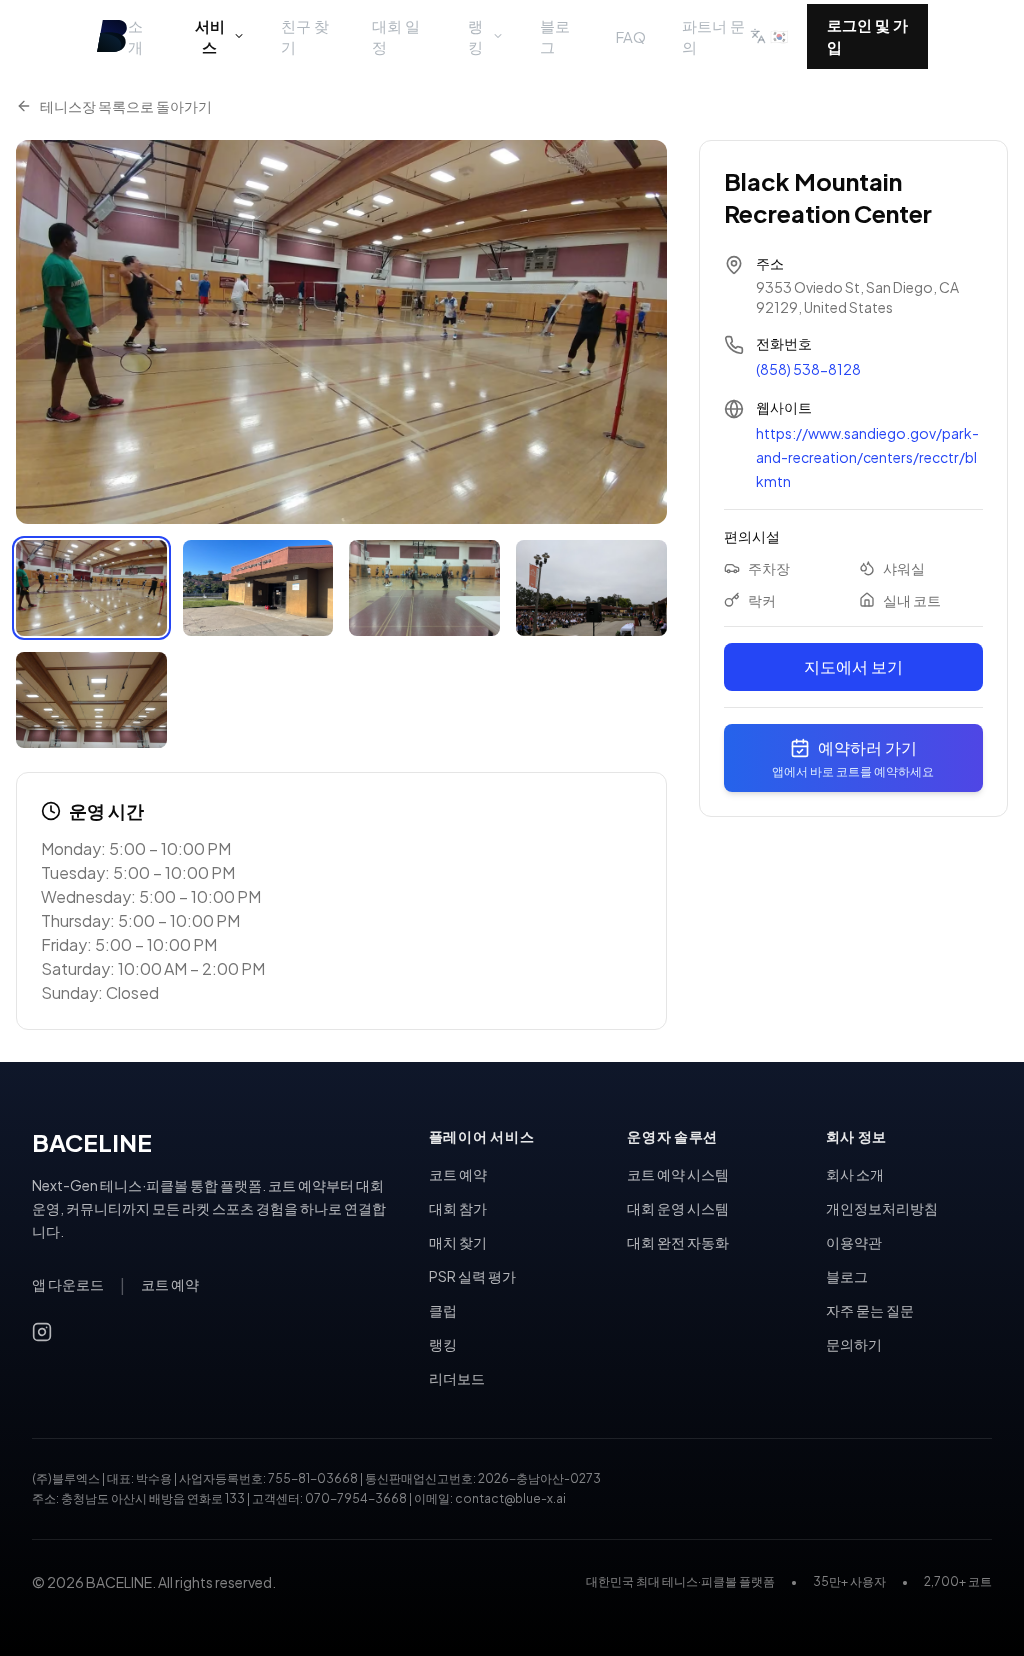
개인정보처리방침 (882, 1208)
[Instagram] (42, 1332)
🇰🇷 (779, 35)
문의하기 (854, 1344)
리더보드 (457, 1378)
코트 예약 (170, 1284)
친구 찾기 (305, 36)
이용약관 (854, 1242)
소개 (135, 36)
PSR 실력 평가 (472, 1276)
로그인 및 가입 (867, 36)
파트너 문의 (713, 36)
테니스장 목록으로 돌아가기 (126, 106)
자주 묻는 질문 (870, 1310)
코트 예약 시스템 (678, 1174)
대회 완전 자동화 (678, 1242)
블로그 (555, 36)
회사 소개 (855, 1174)
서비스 (210, 36)
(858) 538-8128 (808, 369)
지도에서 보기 (853, 666)
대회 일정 (396, 36)
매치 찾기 (458, 1242)
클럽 (443, 1310)
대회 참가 (458, 1208)
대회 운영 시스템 (678, 1208)
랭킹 (475, 36)
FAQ (631, 36)
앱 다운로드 (68, 1284)
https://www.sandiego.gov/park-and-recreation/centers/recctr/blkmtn (867, 457)
